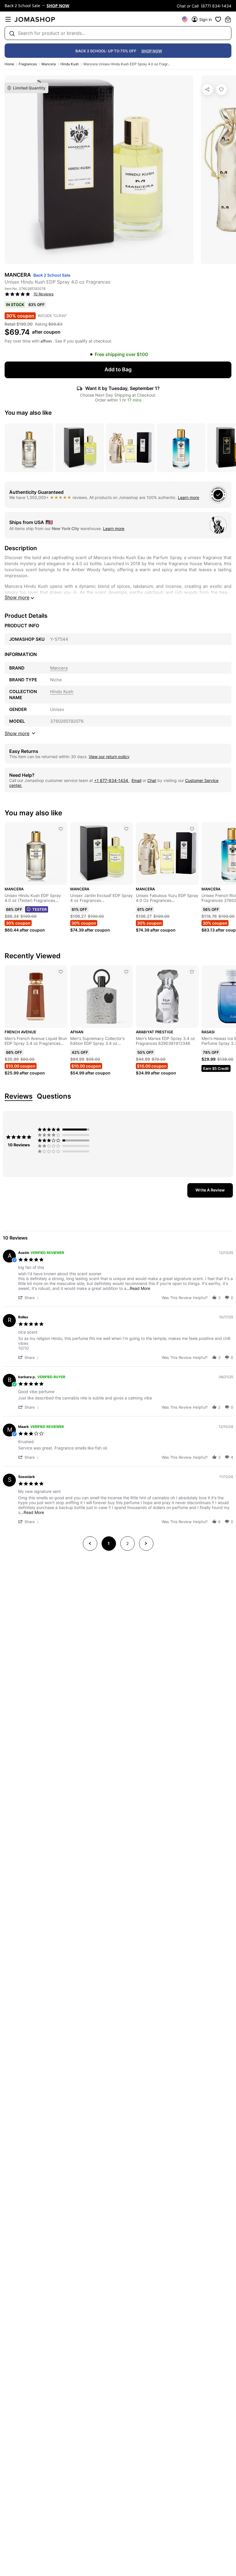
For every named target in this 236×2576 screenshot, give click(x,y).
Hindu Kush (70, 64)
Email (136, 780)
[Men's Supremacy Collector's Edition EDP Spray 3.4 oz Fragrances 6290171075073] (126, 972)
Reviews (19, 1096)
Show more (17, 597)
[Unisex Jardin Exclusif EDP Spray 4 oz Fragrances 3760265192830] (126, 829)
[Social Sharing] (208, 89)
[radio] (65, 1129)
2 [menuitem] (127, 1543)
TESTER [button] (39, 909)
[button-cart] (228, 19)
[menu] (8, 19)
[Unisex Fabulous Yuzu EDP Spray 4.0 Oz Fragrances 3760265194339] (192, 829)
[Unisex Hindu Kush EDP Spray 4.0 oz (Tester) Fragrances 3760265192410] (61, 829)
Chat (152, 780)
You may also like (28, 413)
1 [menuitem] (109, 1543)
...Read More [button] (138, 1288)
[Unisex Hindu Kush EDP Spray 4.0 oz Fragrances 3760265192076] (221, 89)
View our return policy (109, 757)
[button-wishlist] (218, 19)
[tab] (210, 1190)
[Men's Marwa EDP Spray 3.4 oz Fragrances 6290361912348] (192, 972)
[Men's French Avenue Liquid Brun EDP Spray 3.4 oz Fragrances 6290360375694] (61, 972)
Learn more (189, 497)
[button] (29, 1297)
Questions (54, 1096)
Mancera (49, 64)
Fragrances (28, 64)
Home (9, 64)
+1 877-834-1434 (112, 780)
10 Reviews (43, 294)
